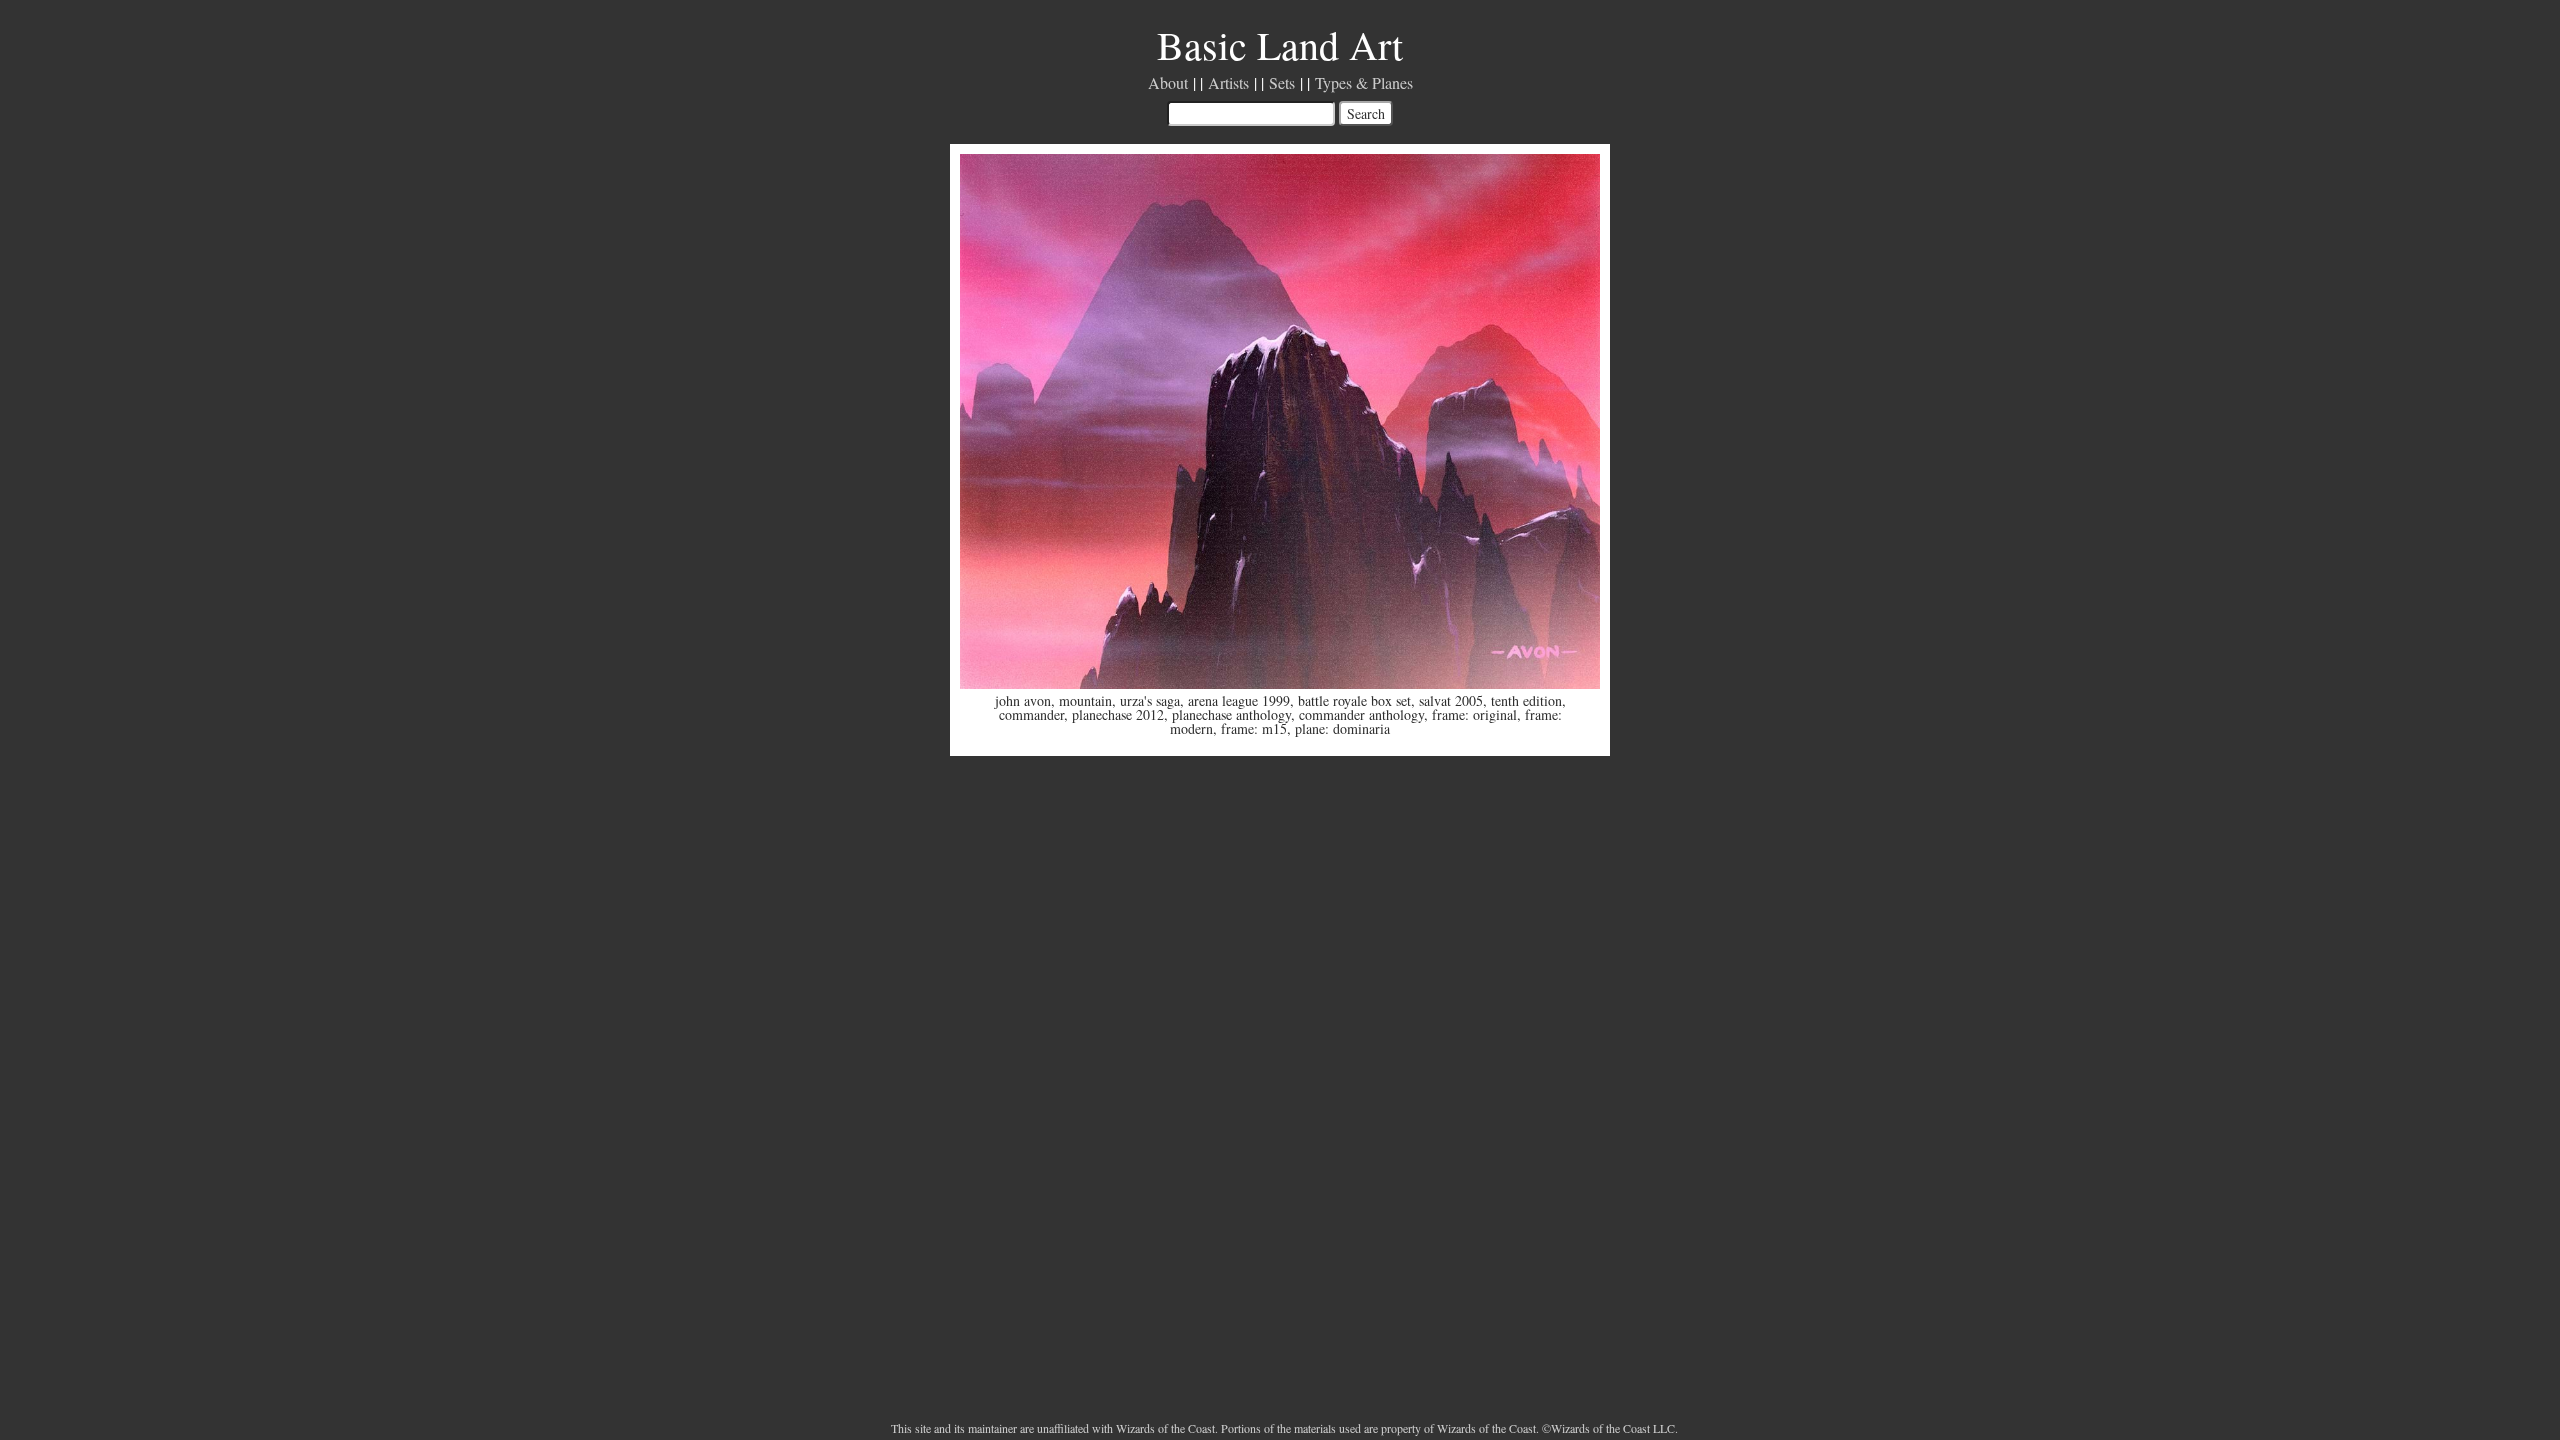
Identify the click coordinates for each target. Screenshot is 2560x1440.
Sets (1282, 82)
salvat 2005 (1451, 700)
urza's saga (1150, 700)
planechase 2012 (1118, 714)
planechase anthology (1231, 714)
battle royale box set (1354, 700)
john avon (1023, 700)
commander (1031, 714)
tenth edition (1526, 700)
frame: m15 (1254, 728)
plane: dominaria (1342, 728)
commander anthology (1361, 714)
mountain (1085, 700)
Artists (1228, 82)
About (1168, 82)
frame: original (1474, 714)
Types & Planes (1364, 82)
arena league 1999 (1239, 700)
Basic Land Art (1280, 44)
